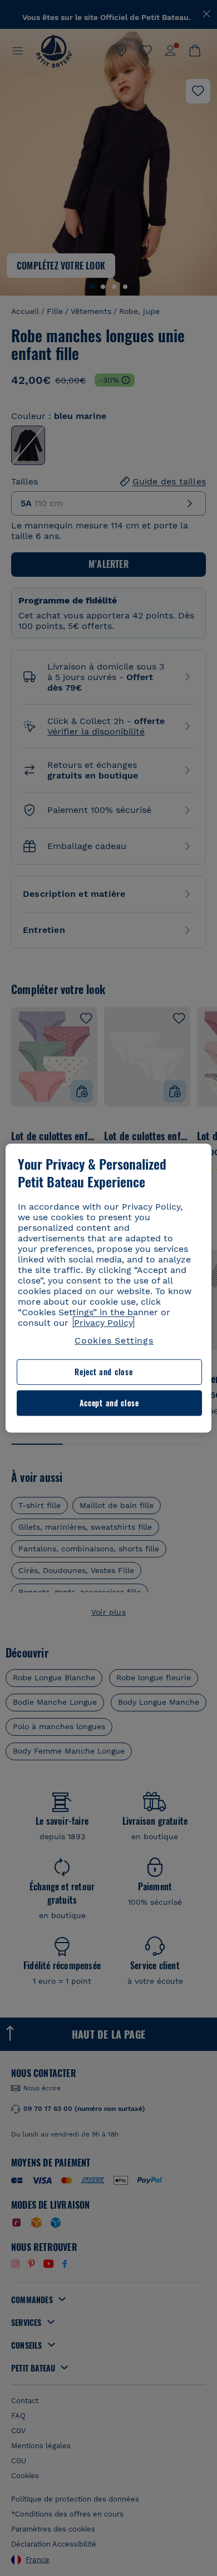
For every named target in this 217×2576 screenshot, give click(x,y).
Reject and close (103, 1372)
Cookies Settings (114, 1341)
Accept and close (109, 1403)
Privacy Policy (103, 1323)
